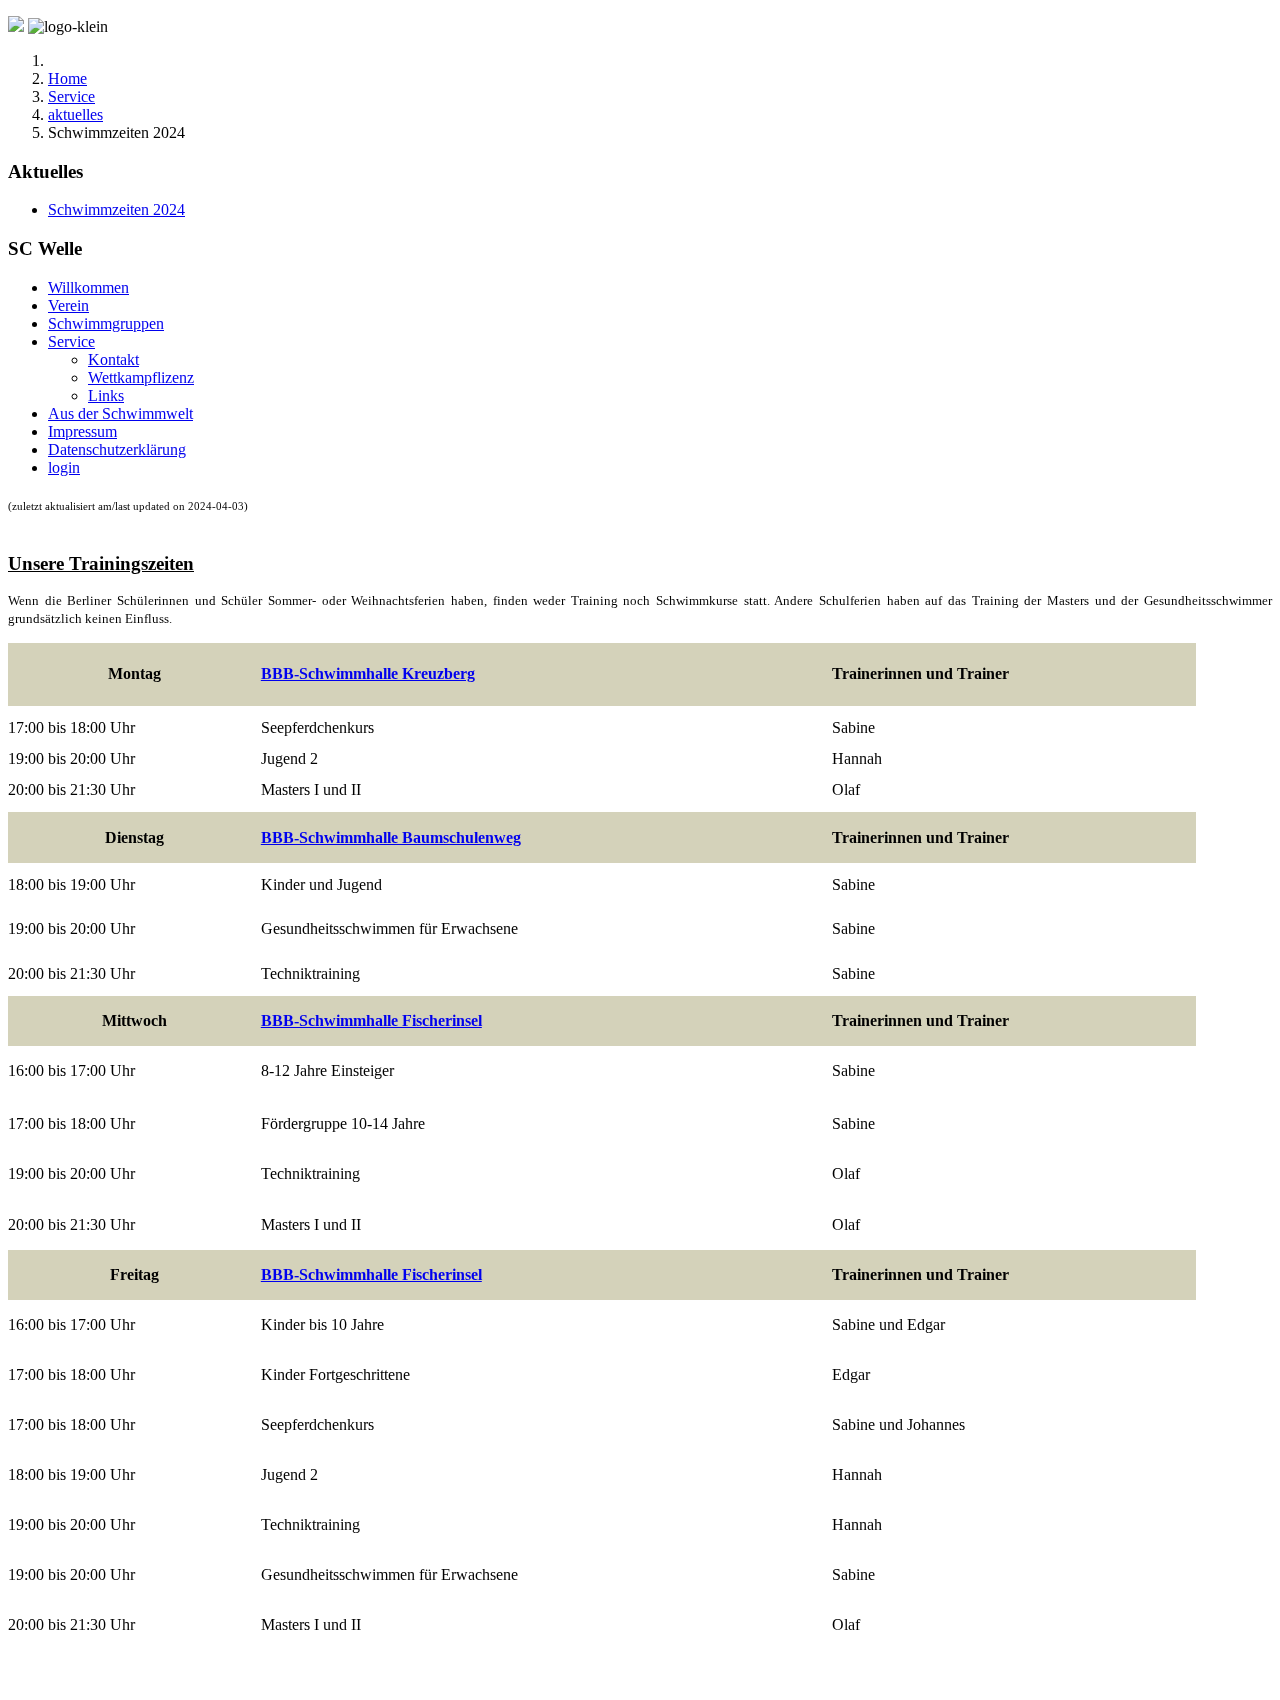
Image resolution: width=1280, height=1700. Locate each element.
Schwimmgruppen (106, 323)
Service (71, 341)
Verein (68, 305)
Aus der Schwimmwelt (120, 413)
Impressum (82, 431)
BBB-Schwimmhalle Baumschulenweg (391, 837)
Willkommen (88, 287)
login (64, 467)
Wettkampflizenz (141, 377)
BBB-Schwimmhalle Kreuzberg (368, 673)
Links (106, 395)
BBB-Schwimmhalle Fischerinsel (371, 1020)
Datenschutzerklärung (117, 449)
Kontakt (113, 359)
